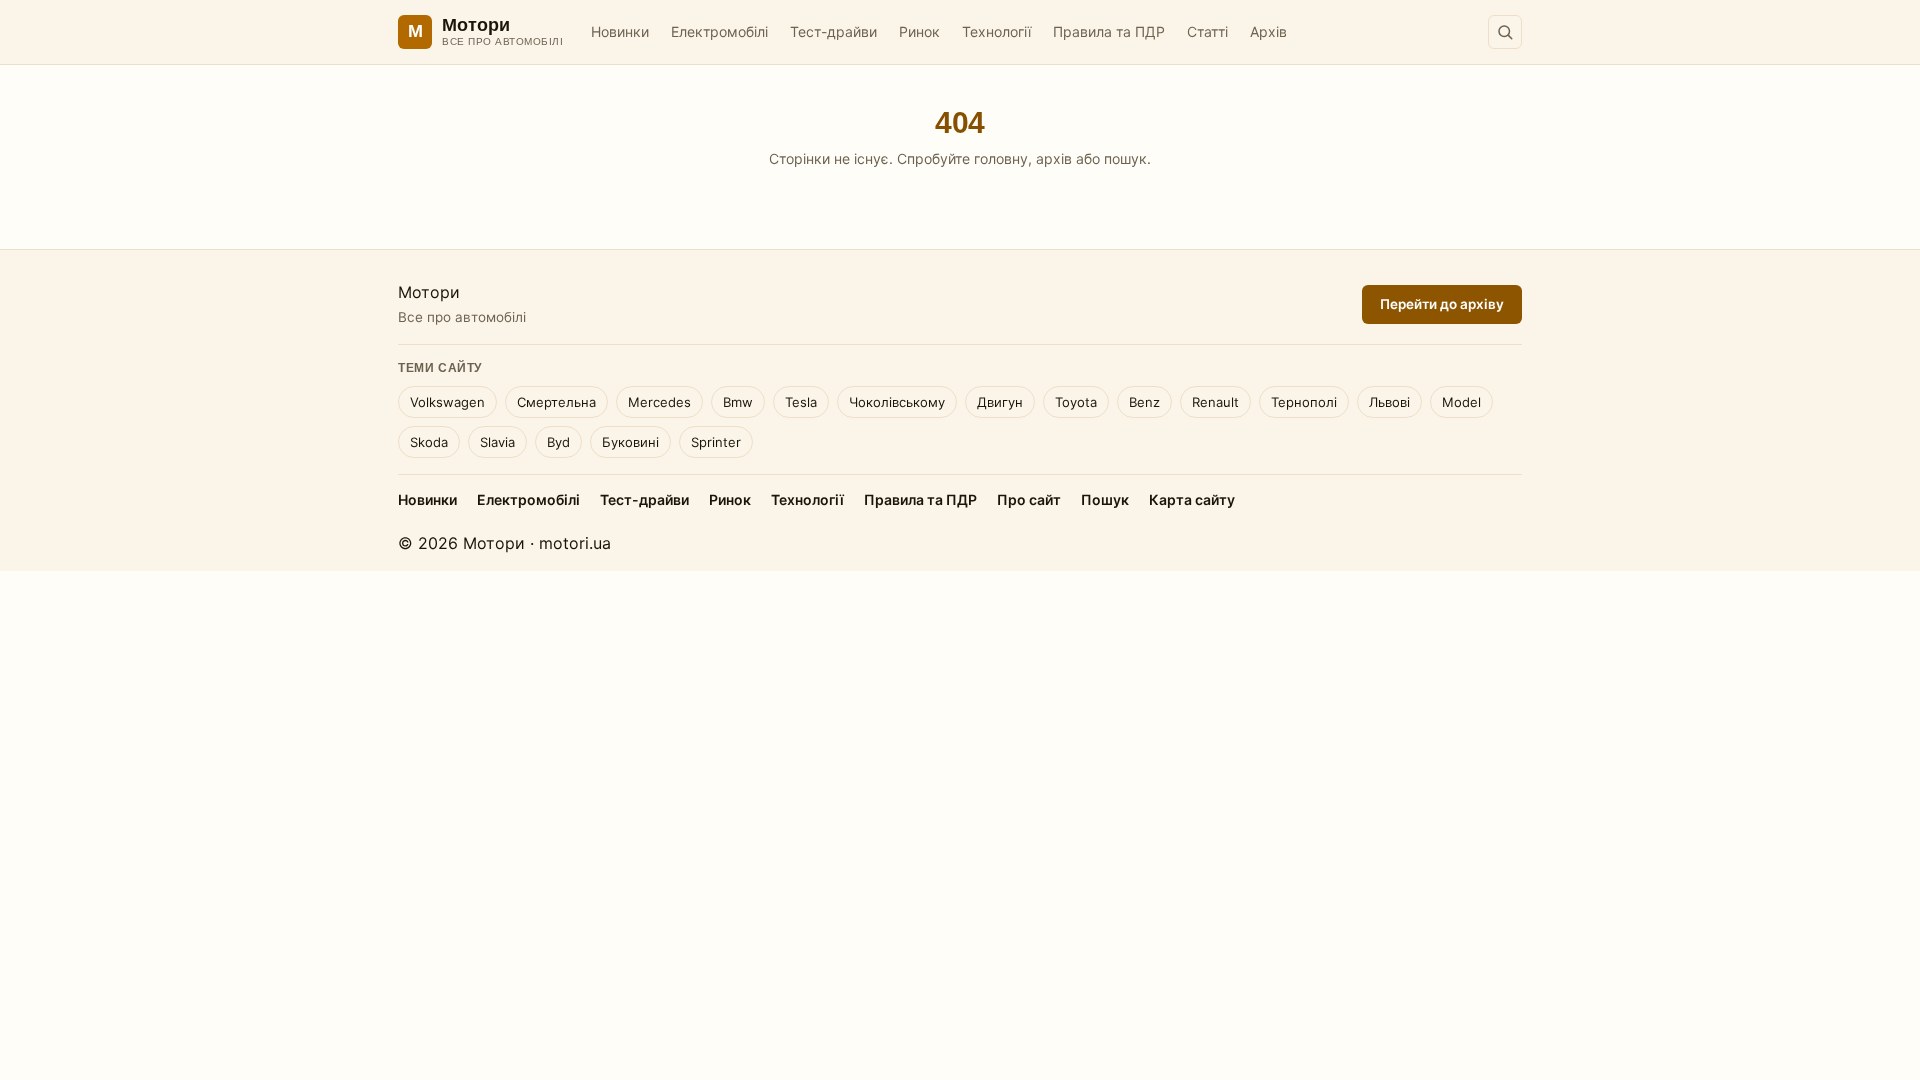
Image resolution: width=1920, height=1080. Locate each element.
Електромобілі (719, 31)
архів (1054, 158)
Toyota (1076, 402)
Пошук (1105, 499)
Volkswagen (447, 402)
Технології (996, 31)
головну (1001, 158)
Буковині (630, 442)
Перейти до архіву (1442, 304)
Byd (558, 442)
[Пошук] (1505, 32)
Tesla (801, 402)
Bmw (738, 402)
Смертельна (556, 402)
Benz (1144, 402)
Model (1461, 402)
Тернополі (1304, 402)
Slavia (497, 442)
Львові (1389, 402)
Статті (1207, 31)
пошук (1125, 158)
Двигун (1000, 402)
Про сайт (1029, 499)
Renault (1215, 402)
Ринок (919, 31)
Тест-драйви (833, 31)
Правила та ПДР (1109, 31)
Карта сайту (1192, 499)
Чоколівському (897, 402)
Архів (1268, 31)
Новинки (620, 31)
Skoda (429, 442)
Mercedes (659, 402)
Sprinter (716, 442)
